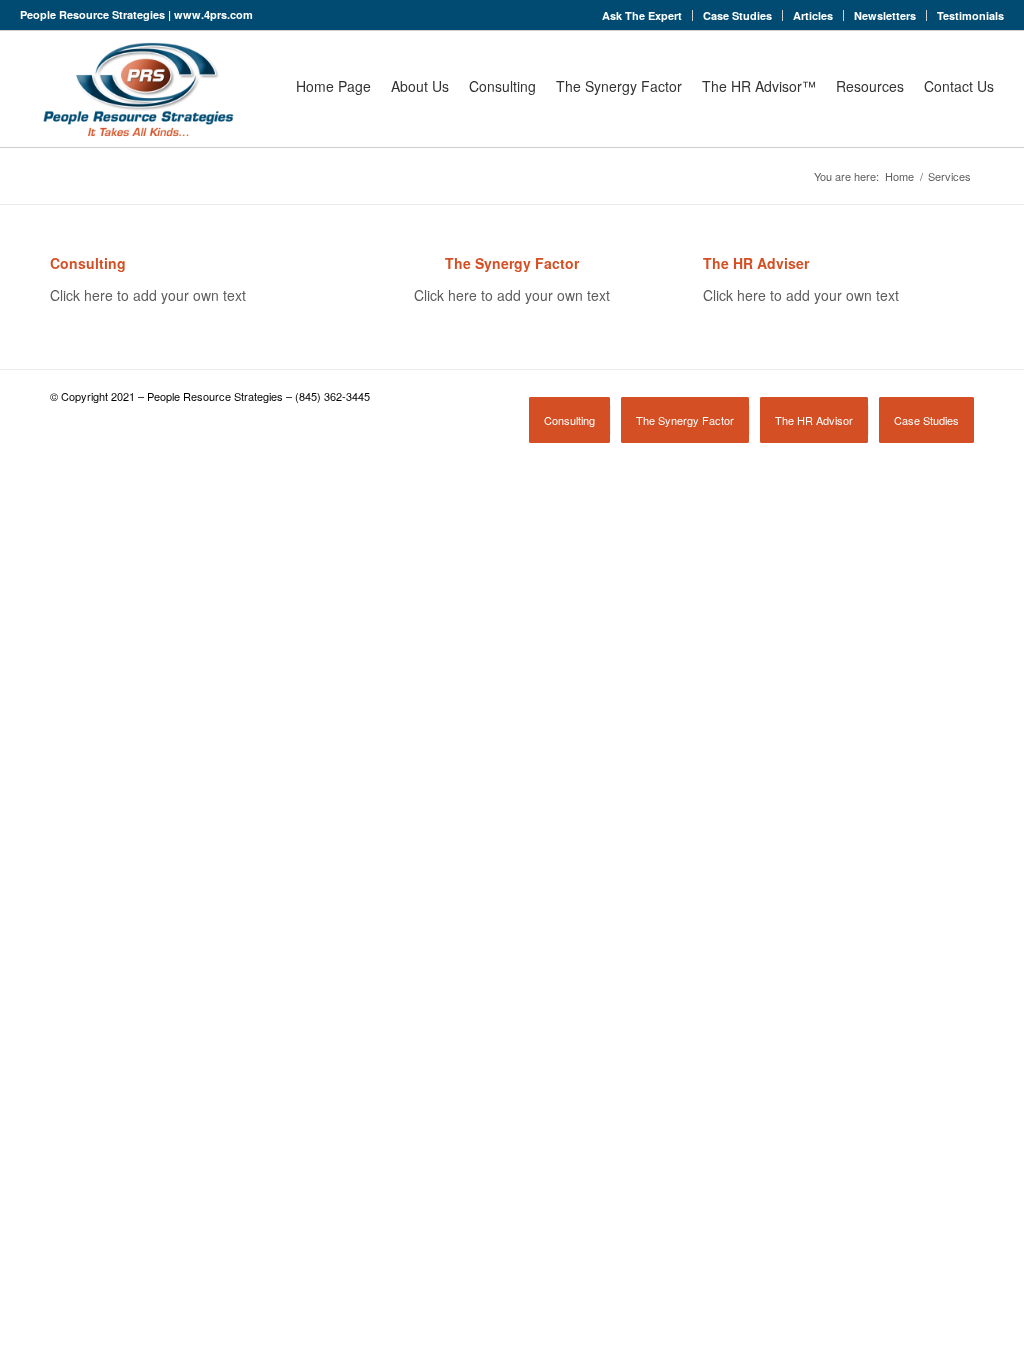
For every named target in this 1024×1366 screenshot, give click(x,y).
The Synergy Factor (619, 86)
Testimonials (970, 15)
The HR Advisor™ (759, 86)
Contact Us (959, 86)
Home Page (333, 86)
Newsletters (885, 15)
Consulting (502, 86)
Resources (870, 86)
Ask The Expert (642, 15)
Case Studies (737, 15)
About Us (420, 86)
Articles (813, 15)
